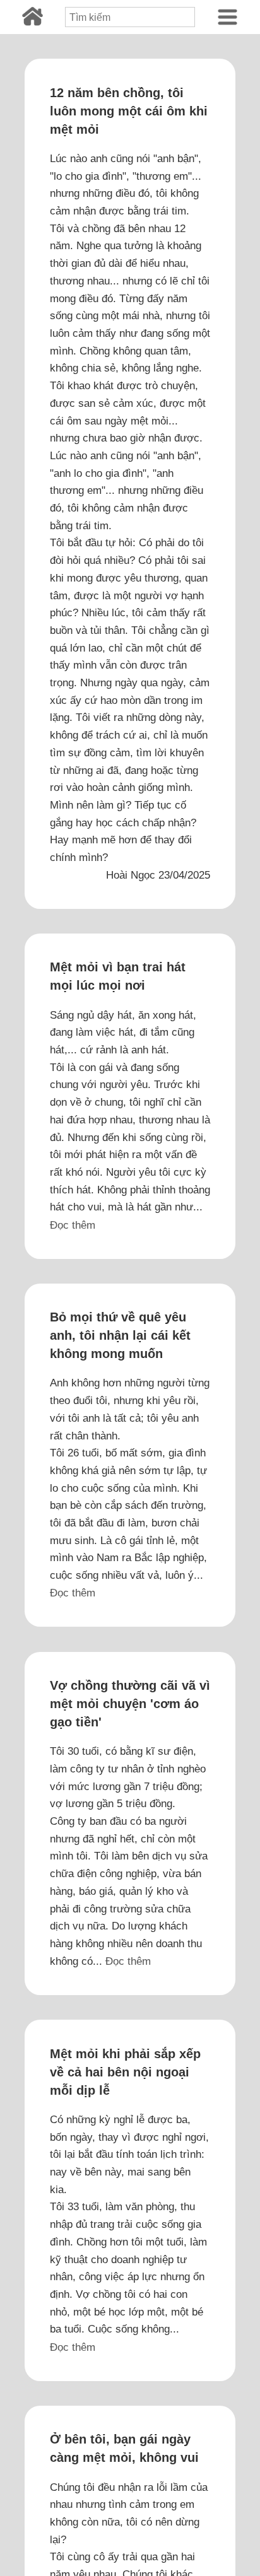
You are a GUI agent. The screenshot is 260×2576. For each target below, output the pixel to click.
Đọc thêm (73, 1225)
